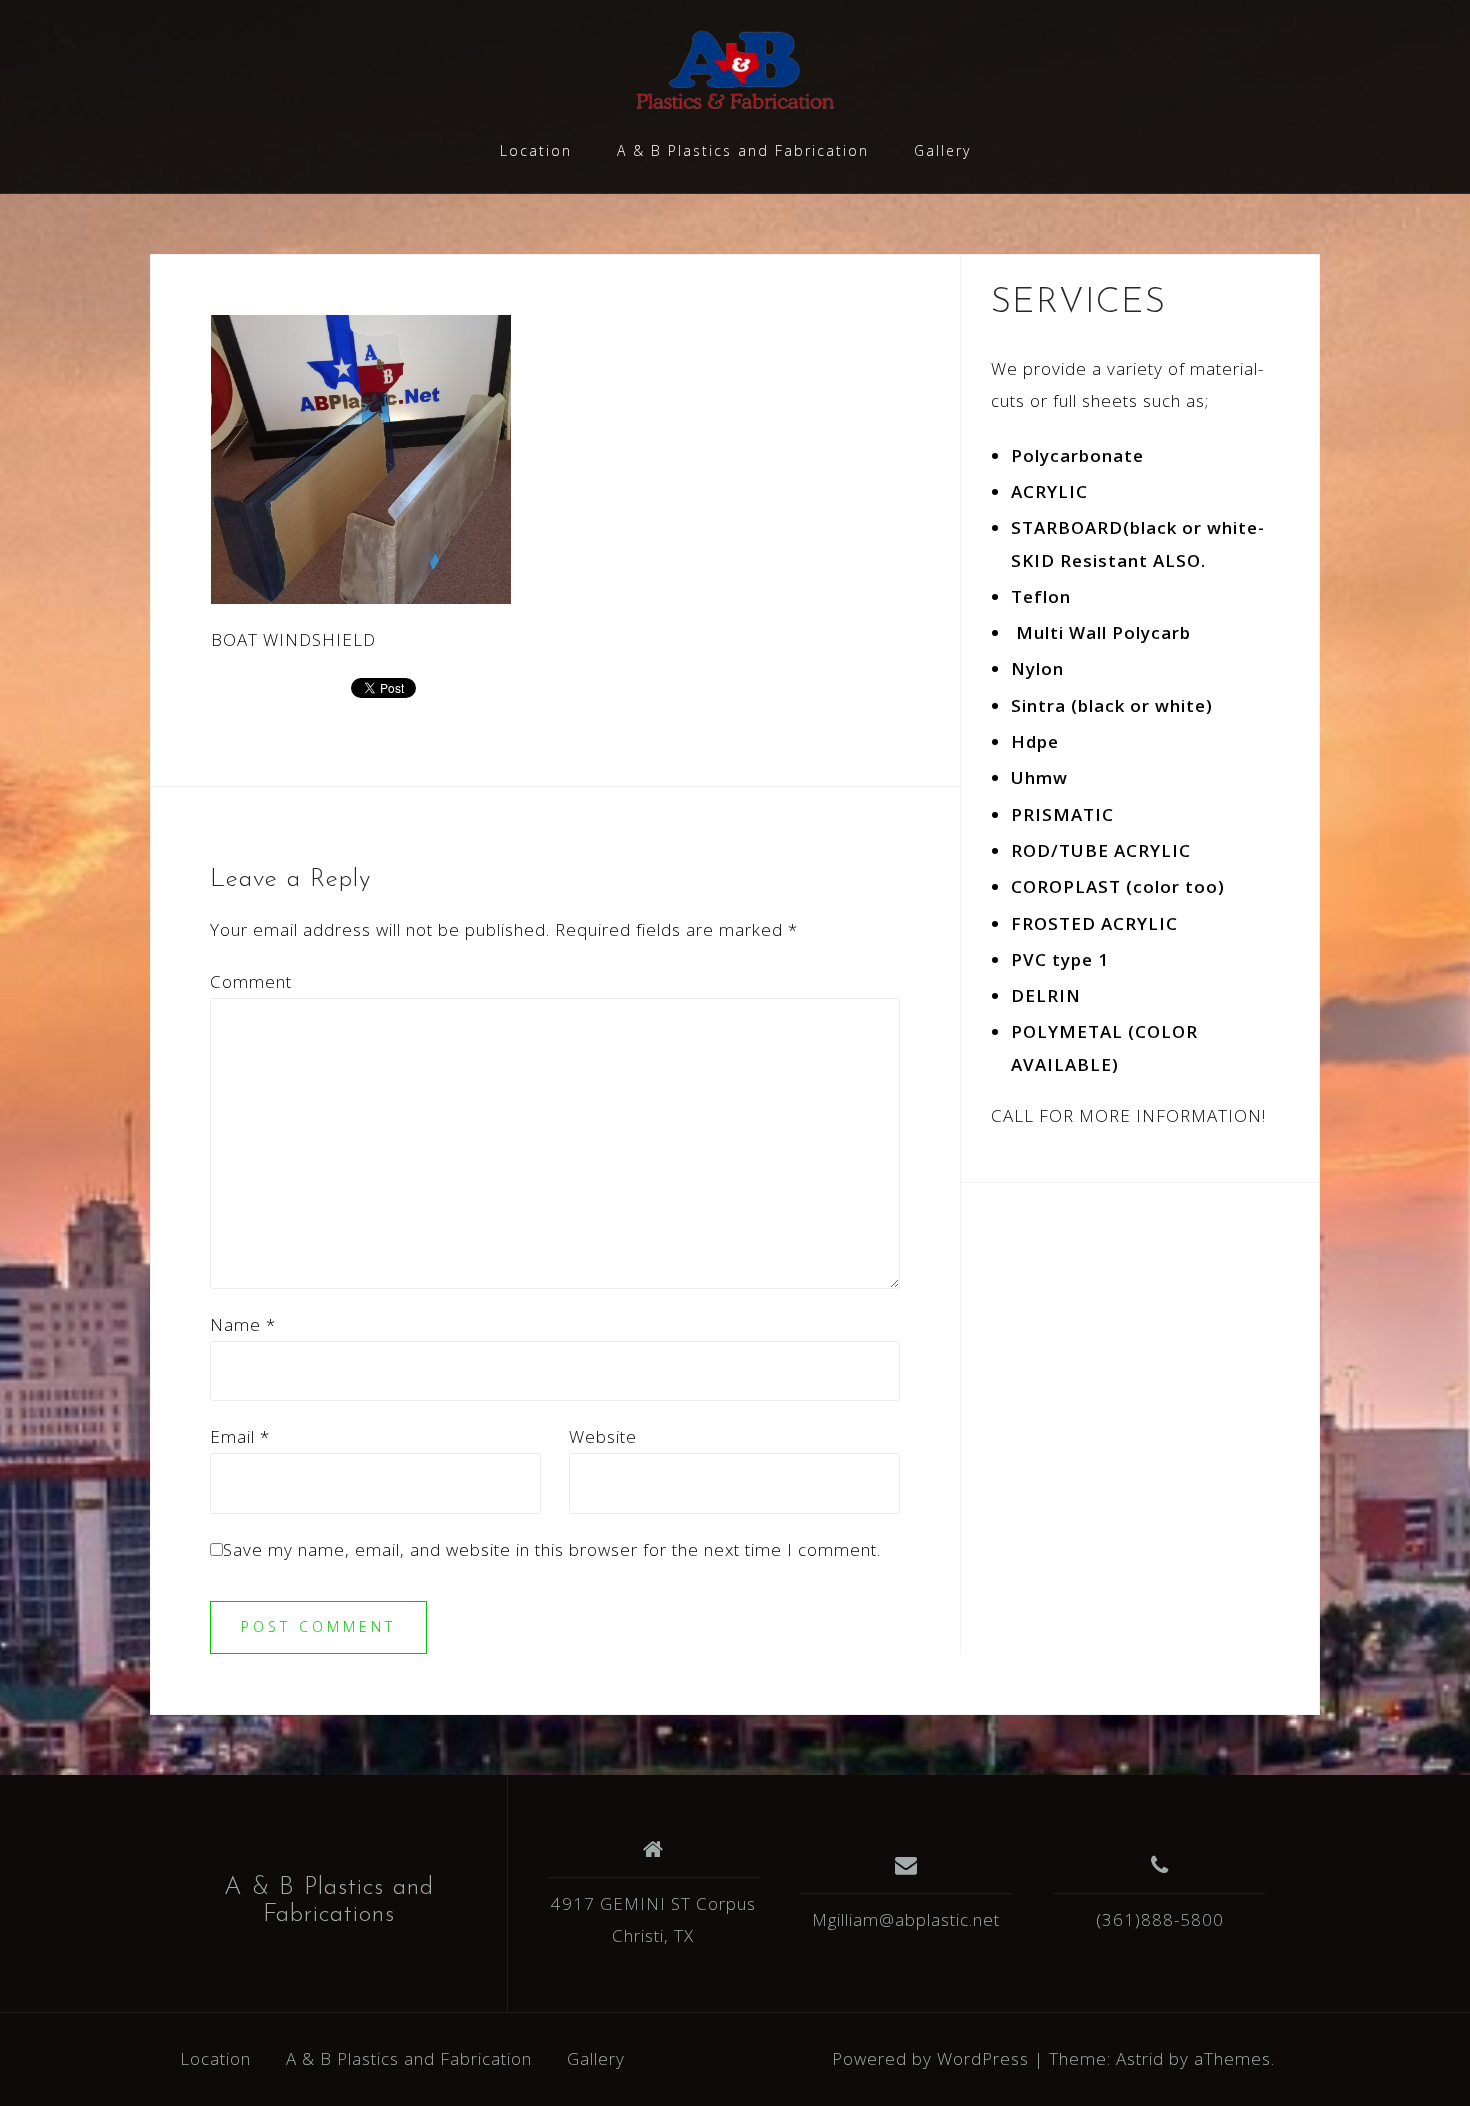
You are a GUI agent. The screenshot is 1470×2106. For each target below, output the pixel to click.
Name (243, 1324)
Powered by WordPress (930, 2058)
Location (536, 150)
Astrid (1140, 2058)
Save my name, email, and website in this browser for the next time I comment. (552, 1549)
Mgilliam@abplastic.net (906, 1919)
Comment (251, 981)
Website (603, 1436)
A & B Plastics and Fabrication (743, 150)
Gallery (942, 150)
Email (240, 1436)
